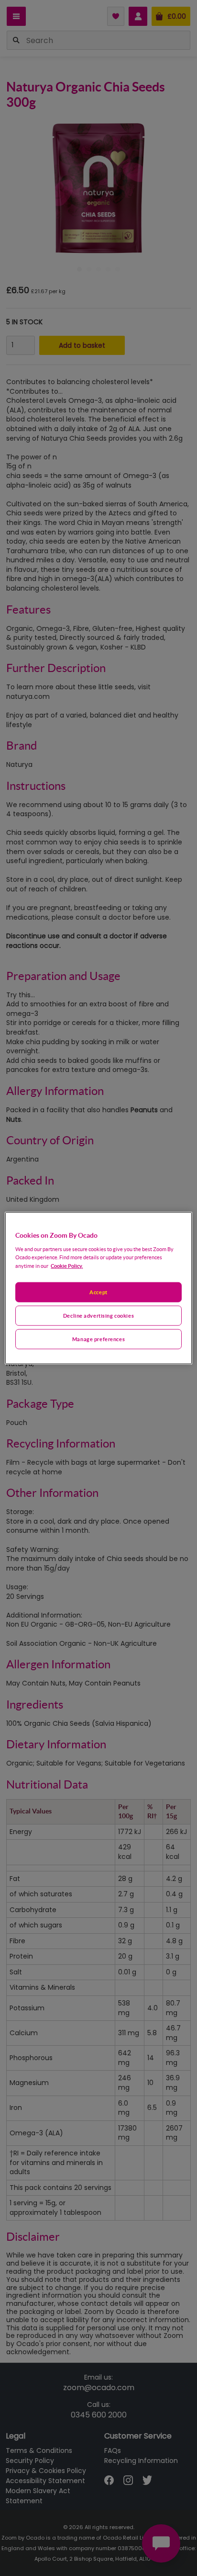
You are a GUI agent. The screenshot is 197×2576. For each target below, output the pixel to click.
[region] (98, 1288)
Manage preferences (98, 1339)
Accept (98, 1292)
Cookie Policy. (67, 1265)
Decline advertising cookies (98, 1315)
